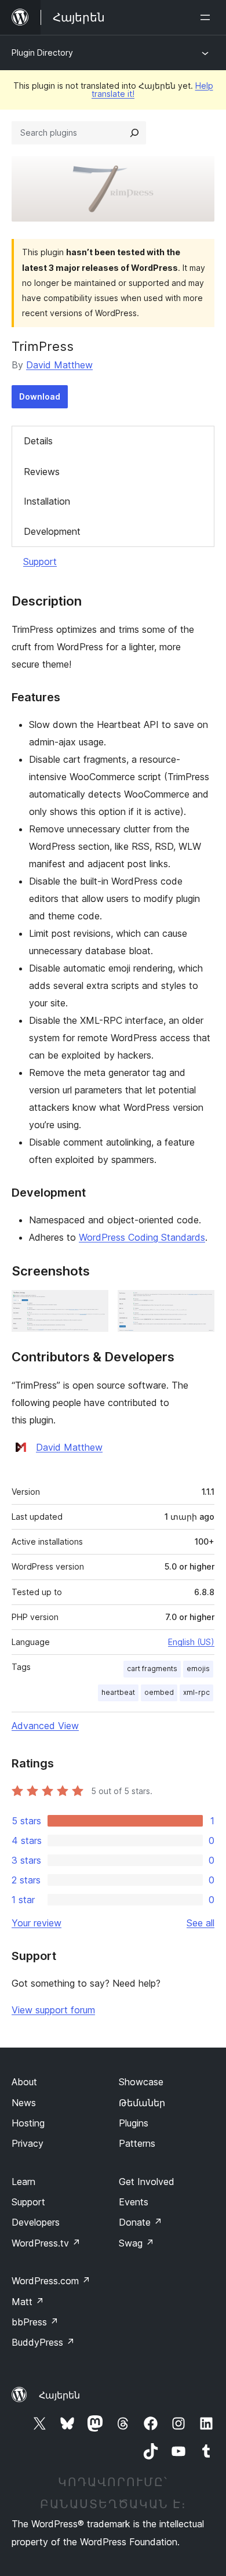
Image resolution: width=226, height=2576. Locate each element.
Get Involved (147, 2182)
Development (52, 531)
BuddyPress (43, 2342)
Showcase (141, 2082)
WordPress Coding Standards (142, 1237)
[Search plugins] (134, 133)
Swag (136, 2243)
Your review (37, 1923)
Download (40, 396)
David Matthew (59, 365)
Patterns (137, 2143)
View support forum (53, 2010)
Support (40, 561)
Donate (141, 2222)
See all (201, 1923)
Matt (28, 2302)
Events (134, 2202)
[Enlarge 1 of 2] (93, 1306)
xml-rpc (196, 1692)
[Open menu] (207, 17)
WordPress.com (51, 2281)
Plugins (134, 2123)
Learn (23, 2182)
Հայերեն (59, 2395)
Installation (47, 501)
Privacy (28, 2143)
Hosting (28, 2123)
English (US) (191, 1642)
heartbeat (118, 1692)
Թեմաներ (142, 2103)
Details (38, 441)
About (24, 2082)
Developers (36, 2222)
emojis (198, 1669)
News (24, 2103)
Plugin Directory (42, 52)
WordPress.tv (46, 2243)
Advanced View (45, 1726)
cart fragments (152, 1669)
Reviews (42, 472)
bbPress (35, 2322)
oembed (159, 1692)
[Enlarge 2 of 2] (199, 1306)
